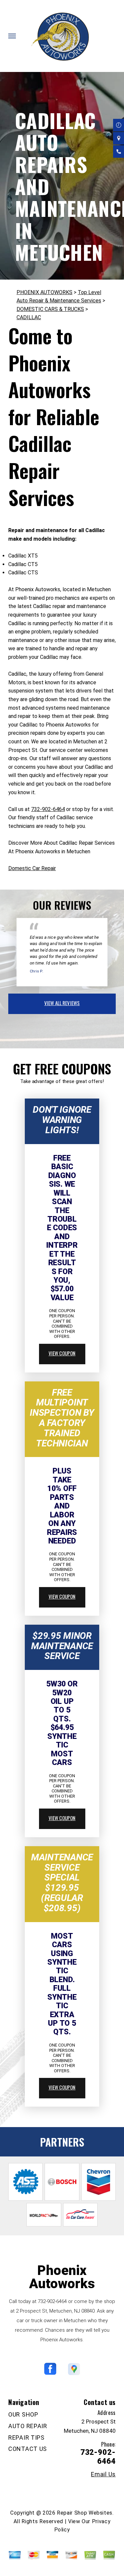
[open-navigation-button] (12, 36)
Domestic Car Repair (32, 868)
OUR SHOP (23, 2414)
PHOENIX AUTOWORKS (44, 292)
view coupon (62, 1353)
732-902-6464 (48, 809)
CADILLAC (29, 317)
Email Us (103, 2474)
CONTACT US (28, 2449)
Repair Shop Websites (85, 2513)
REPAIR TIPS (26, 2438)
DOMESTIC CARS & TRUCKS (50, 309)
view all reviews (62, 1003)
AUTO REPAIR (28, 2426)
